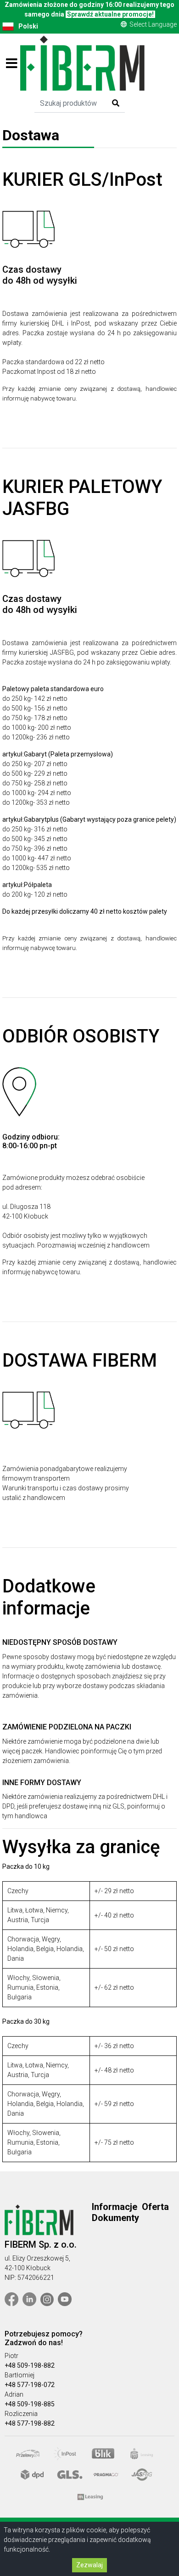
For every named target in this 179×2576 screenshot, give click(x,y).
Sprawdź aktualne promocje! (110, 14)
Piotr (11, 2356)
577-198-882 (36, 2423)
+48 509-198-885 (30, 2404)
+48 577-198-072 (30, 2385)
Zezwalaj (89, 2565)
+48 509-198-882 (30, 2365)
